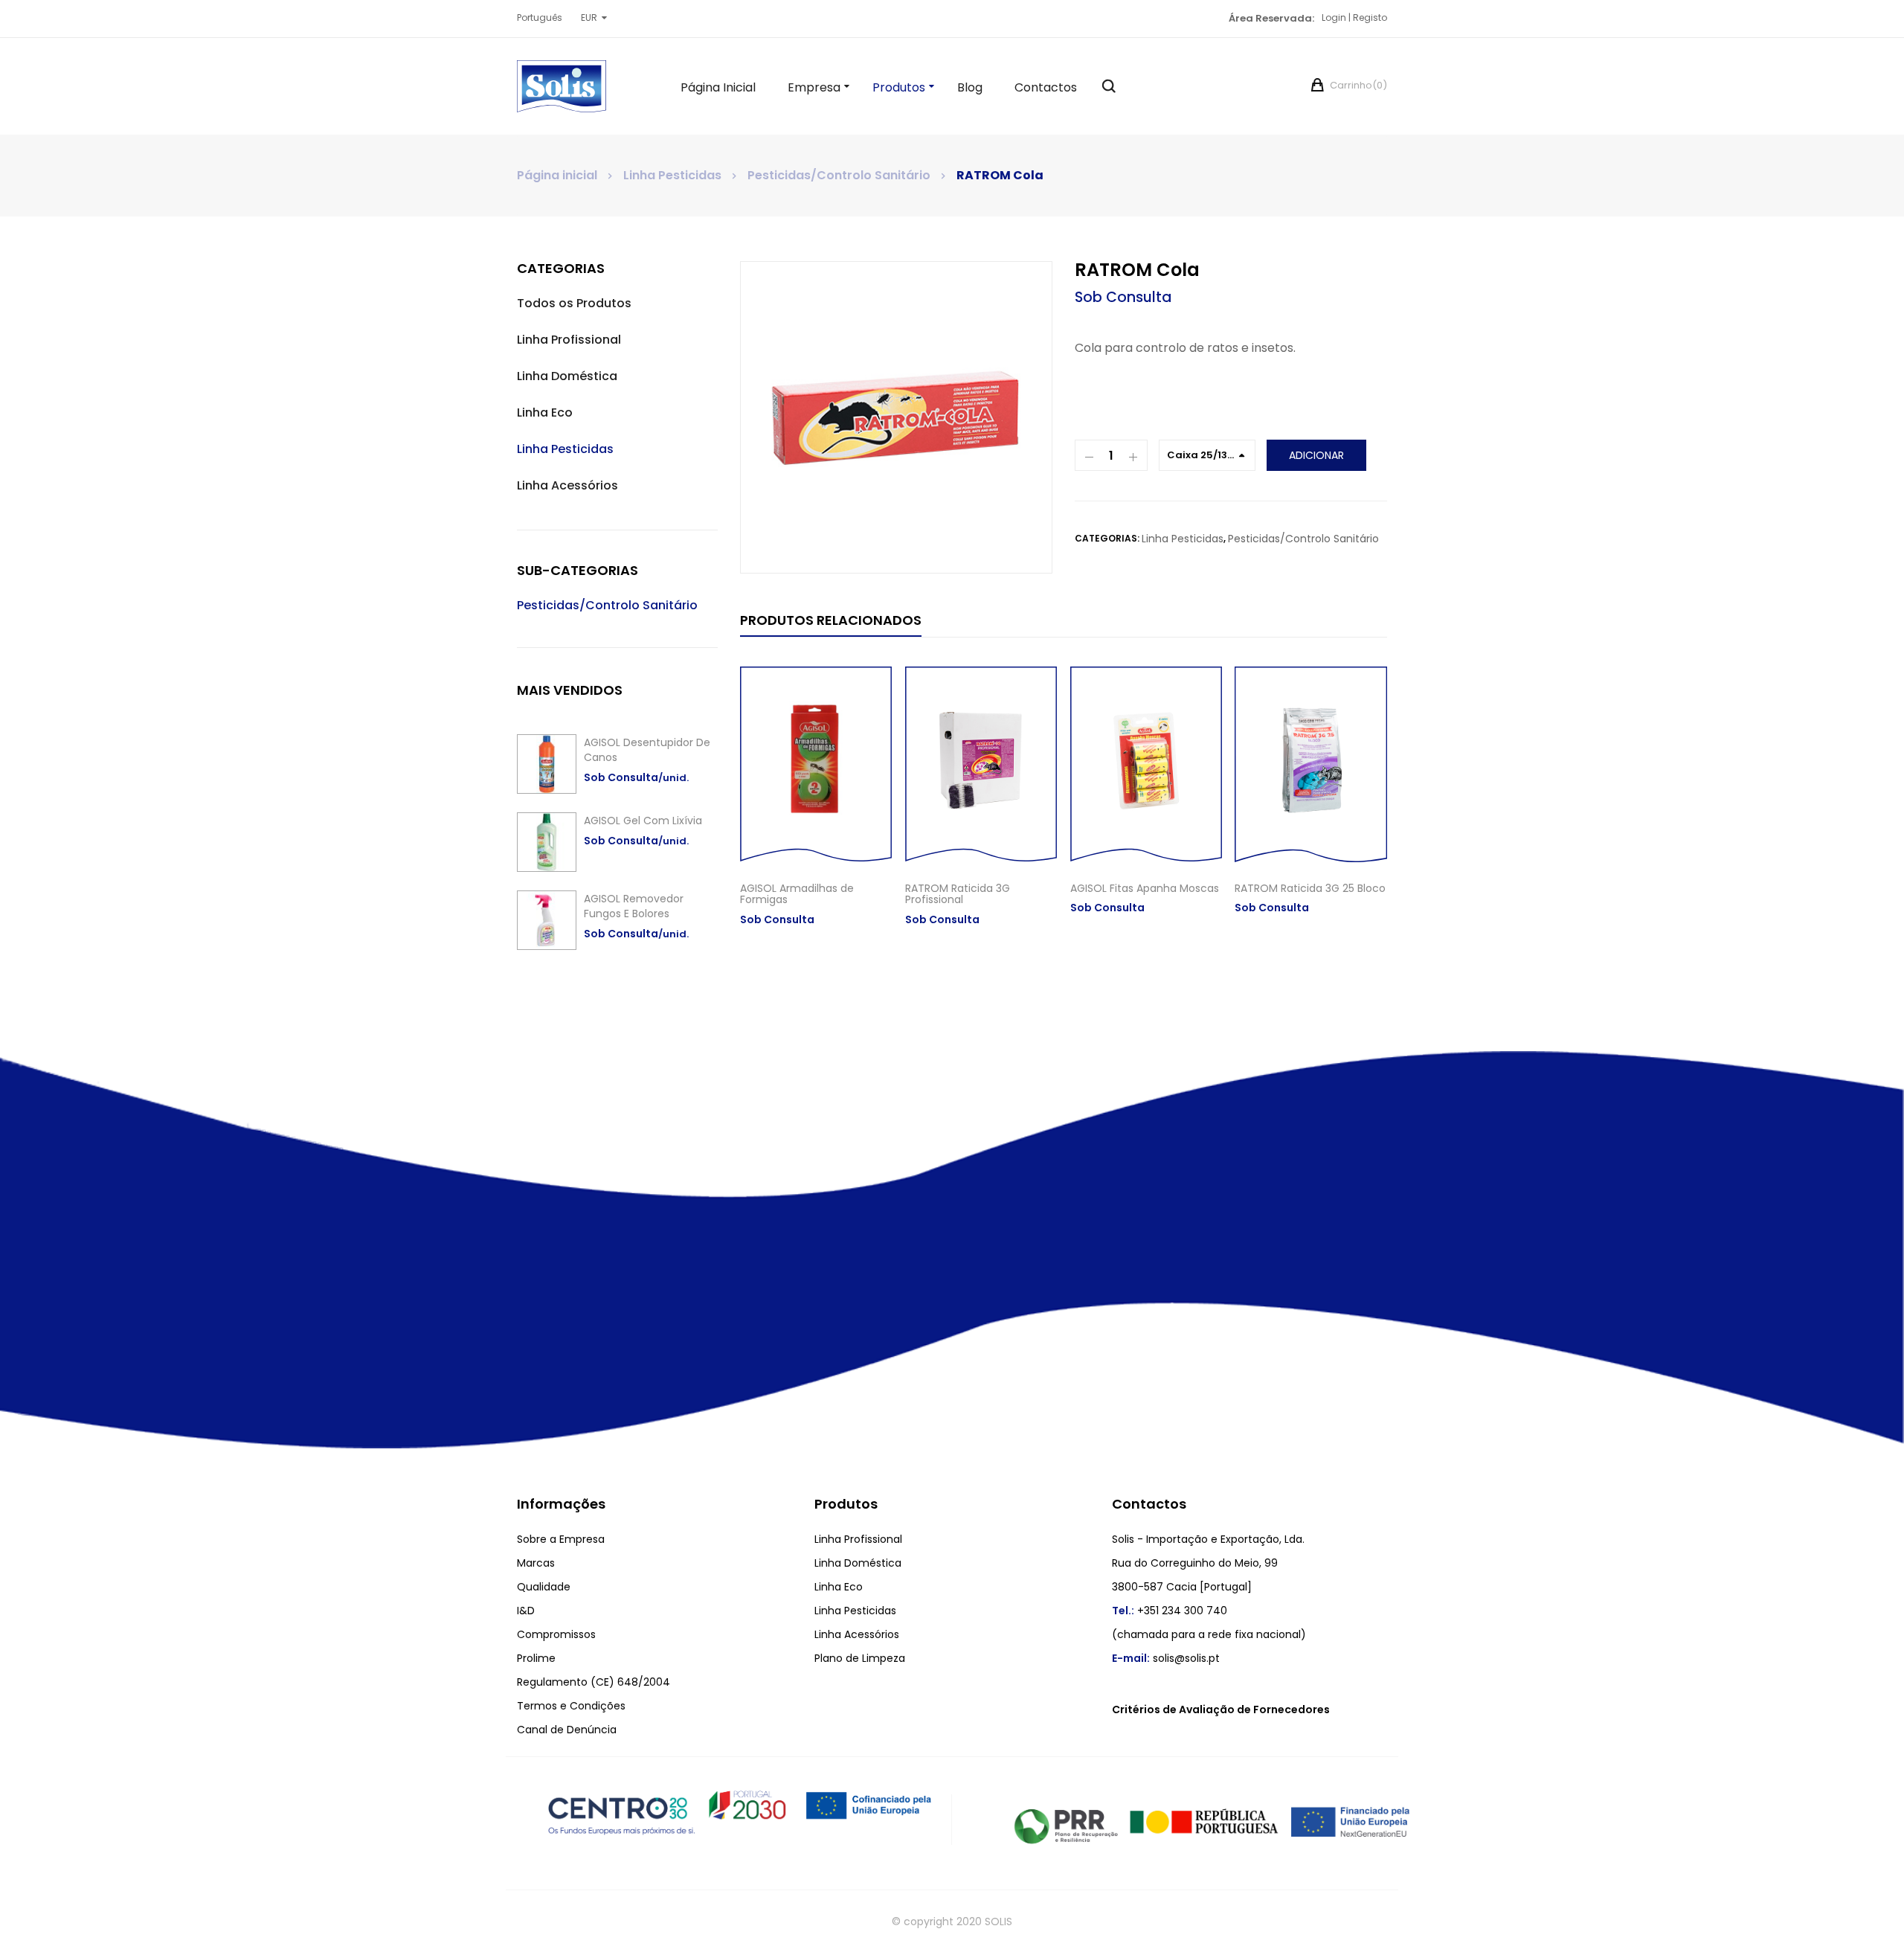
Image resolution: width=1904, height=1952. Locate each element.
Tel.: (1123, 1611)
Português (540, 17)
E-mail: (1131, 1658)
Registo (1370, 17)
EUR (589, 17)
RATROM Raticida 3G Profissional (958, 894)
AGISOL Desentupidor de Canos (647, 750)
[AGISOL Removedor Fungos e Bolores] (547, 920)
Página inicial (557, 175)
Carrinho (1357, 85)
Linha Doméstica (567, 376)
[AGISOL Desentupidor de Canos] (547, 764)
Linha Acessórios (567, 485)
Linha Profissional (569, 340)
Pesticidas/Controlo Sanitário (839, 175)
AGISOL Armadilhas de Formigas (797, 894)
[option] (896, 417)
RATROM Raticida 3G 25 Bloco (1310, 888)
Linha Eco (545, 412)
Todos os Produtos (574, 303)
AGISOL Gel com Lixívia (643, 821)
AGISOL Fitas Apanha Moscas (1145, 888)
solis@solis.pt (1186, 1658)
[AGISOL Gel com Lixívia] (547, 842)
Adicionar (1316, 455)
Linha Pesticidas (672, 175)
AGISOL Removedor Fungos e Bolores (634, 906)
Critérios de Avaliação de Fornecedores (1221, 1709)
